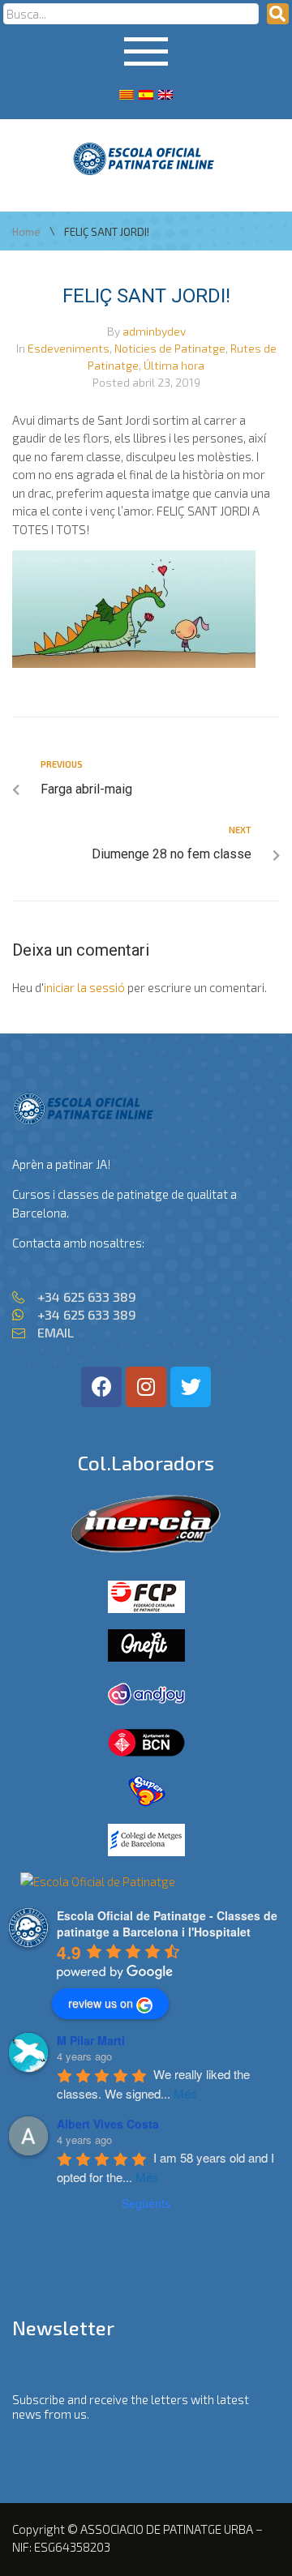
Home (26, 232)
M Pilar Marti (91, 2040)
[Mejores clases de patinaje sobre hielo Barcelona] (98, 1881)
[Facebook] (101, 1387)
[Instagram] (146, 1387)
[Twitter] (191, 1387)
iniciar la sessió (84, 987)
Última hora (174, 365)
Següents (146, 2203)
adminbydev (154, 331)
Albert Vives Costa (108, 2124)
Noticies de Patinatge (170, 348)
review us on (101, 2003)
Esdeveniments (69, 348)
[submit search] (278, 14)
